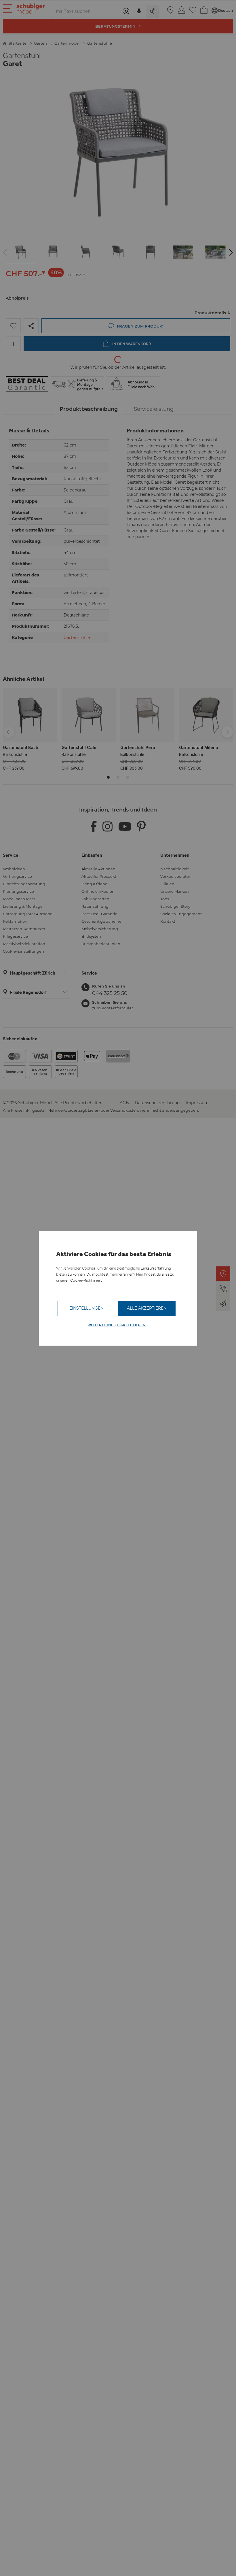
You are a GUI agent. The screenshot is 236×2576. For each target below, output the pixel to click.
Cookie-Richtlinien (86, 1280)
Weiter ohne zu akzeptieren (117, 1325)
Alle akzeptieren (147, 1308)
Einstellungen (86, 1308)
